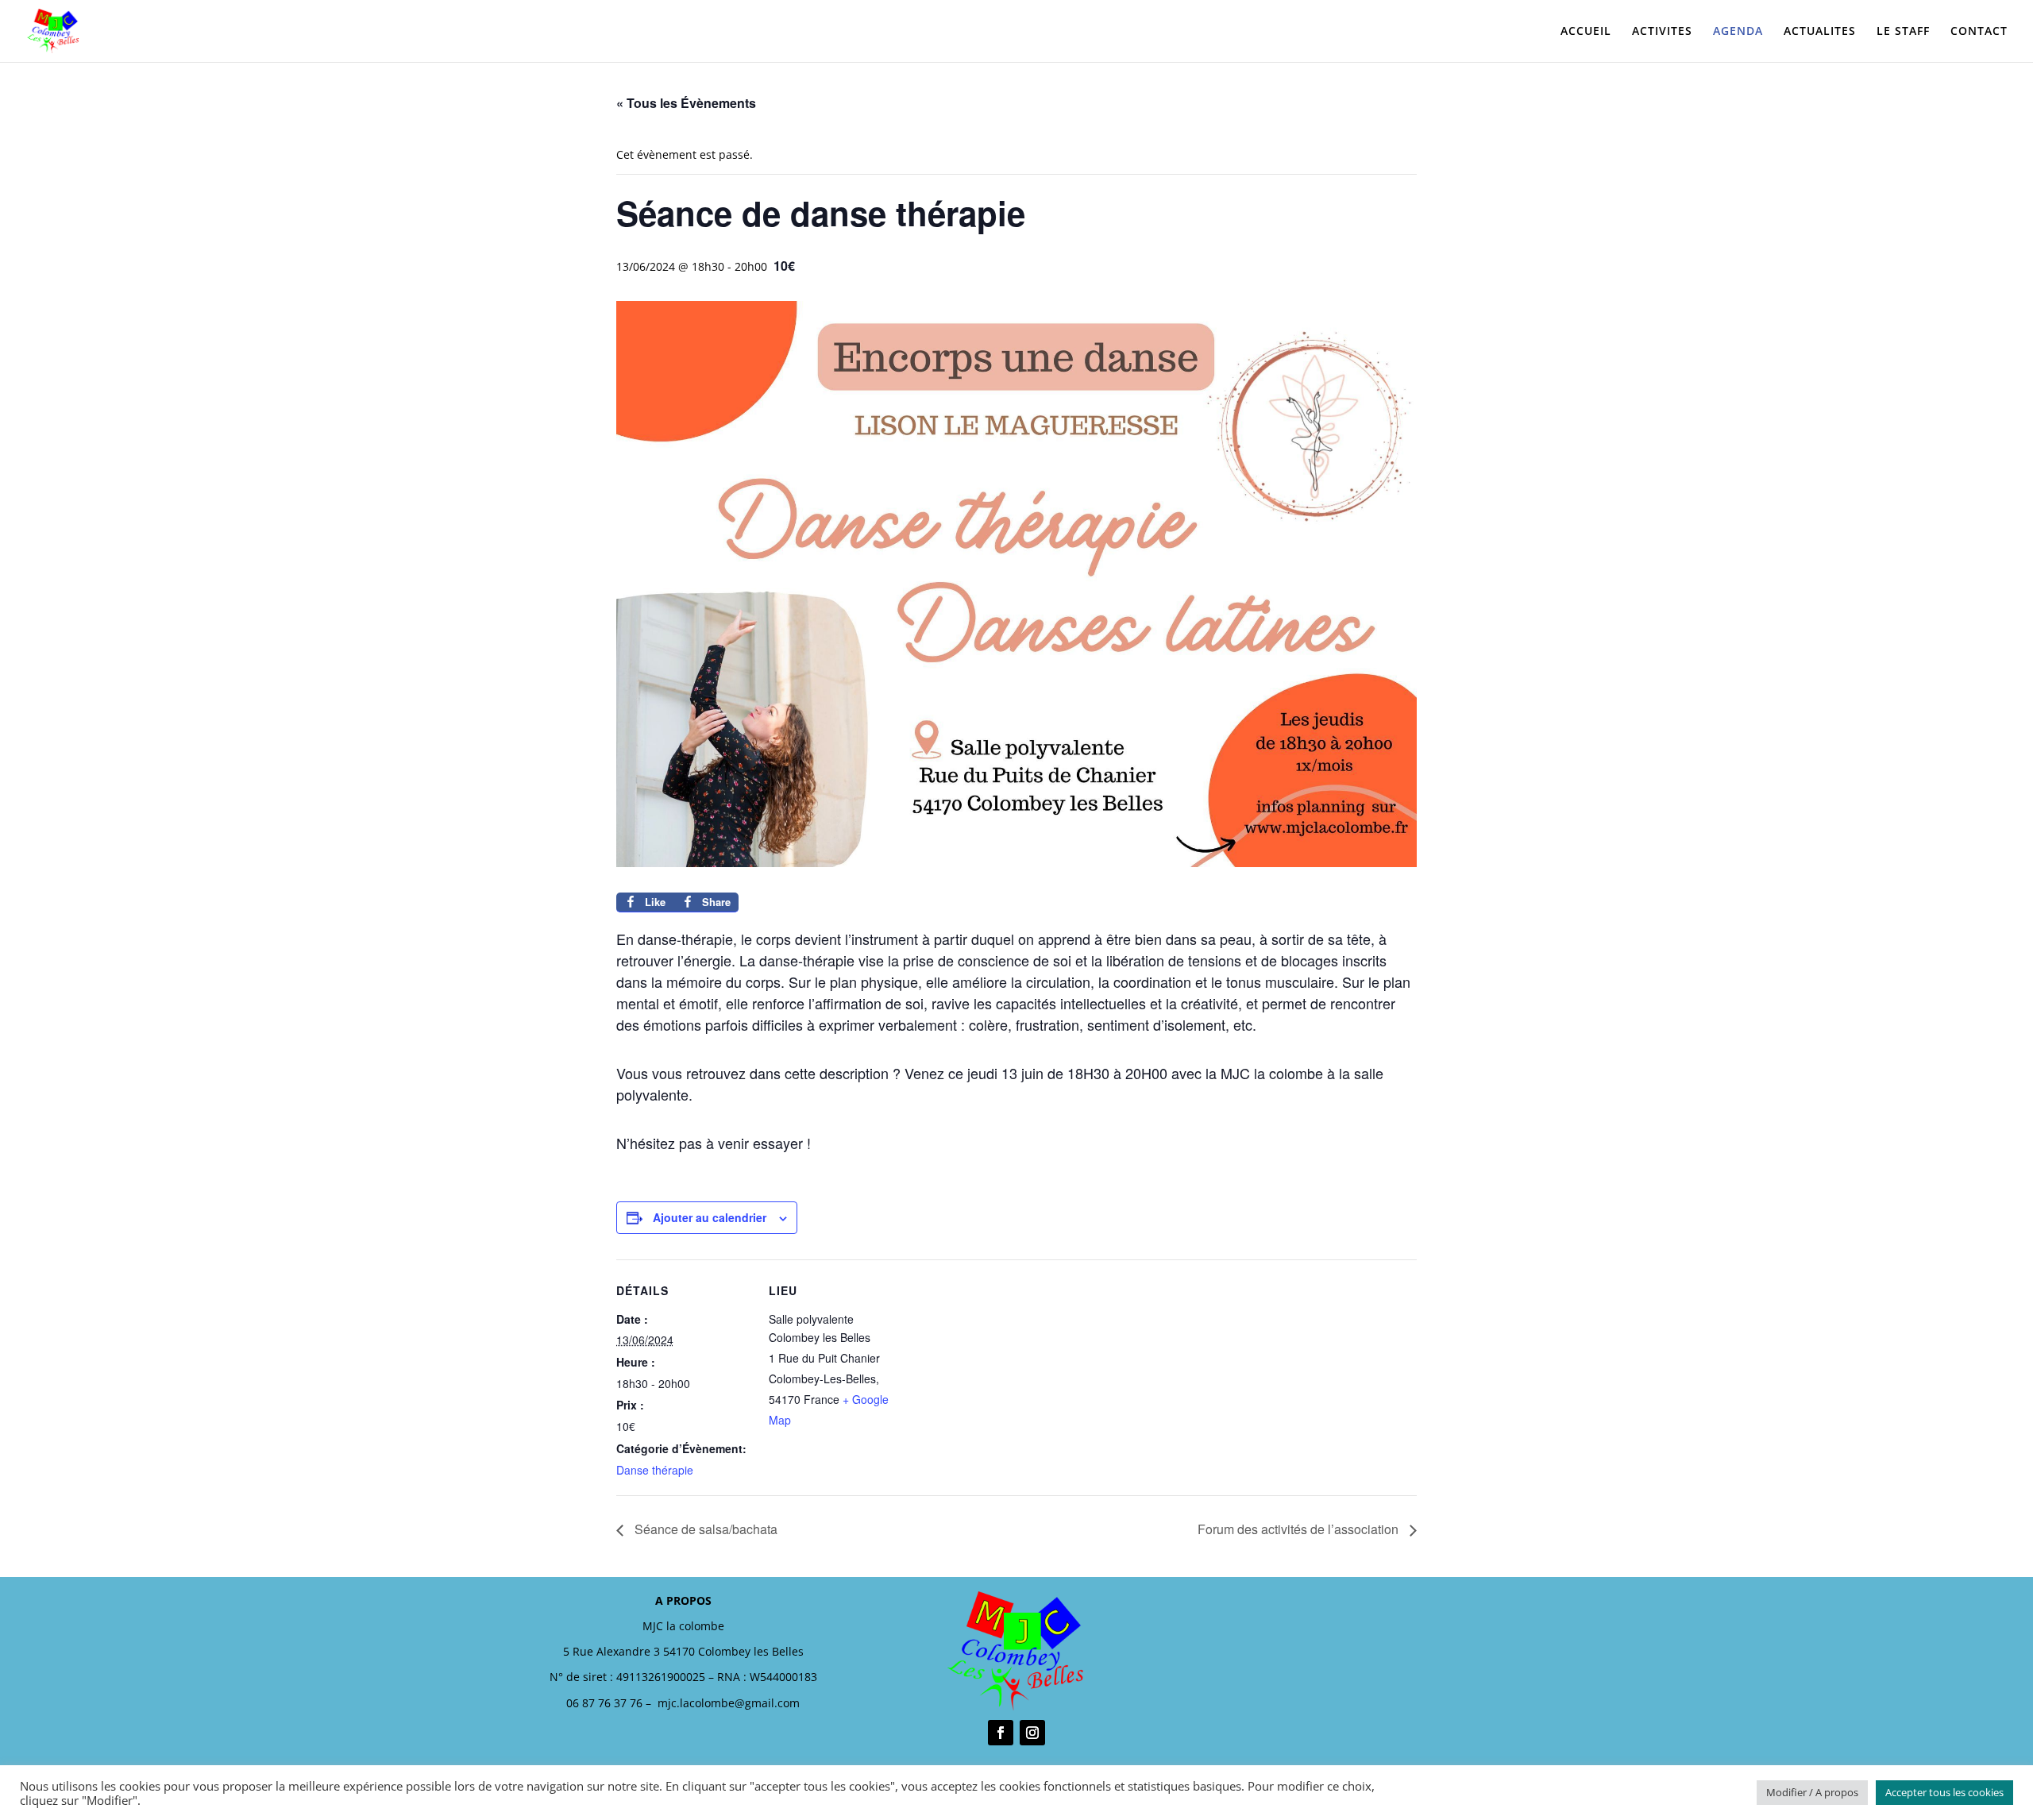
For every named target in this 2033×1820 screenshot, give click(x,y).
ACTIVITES (1662, 32)
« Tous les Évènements (686, 103)
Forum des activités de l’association (1300, 1529)
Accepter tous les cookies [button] (1944, 1792)
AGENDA (1738, 32)
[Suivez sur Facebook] (1001, 1733)
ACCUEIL (1586, 32)
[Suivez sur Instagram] (1032, 1733)
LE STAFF (1903, 32)
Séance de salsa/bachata (704, 1529)
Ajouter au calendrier (710, 1217)
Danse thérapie (655, 1470)
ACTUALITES (1820, 32)
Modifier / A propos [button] (1812, 1792)
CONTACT (1979, 32)
